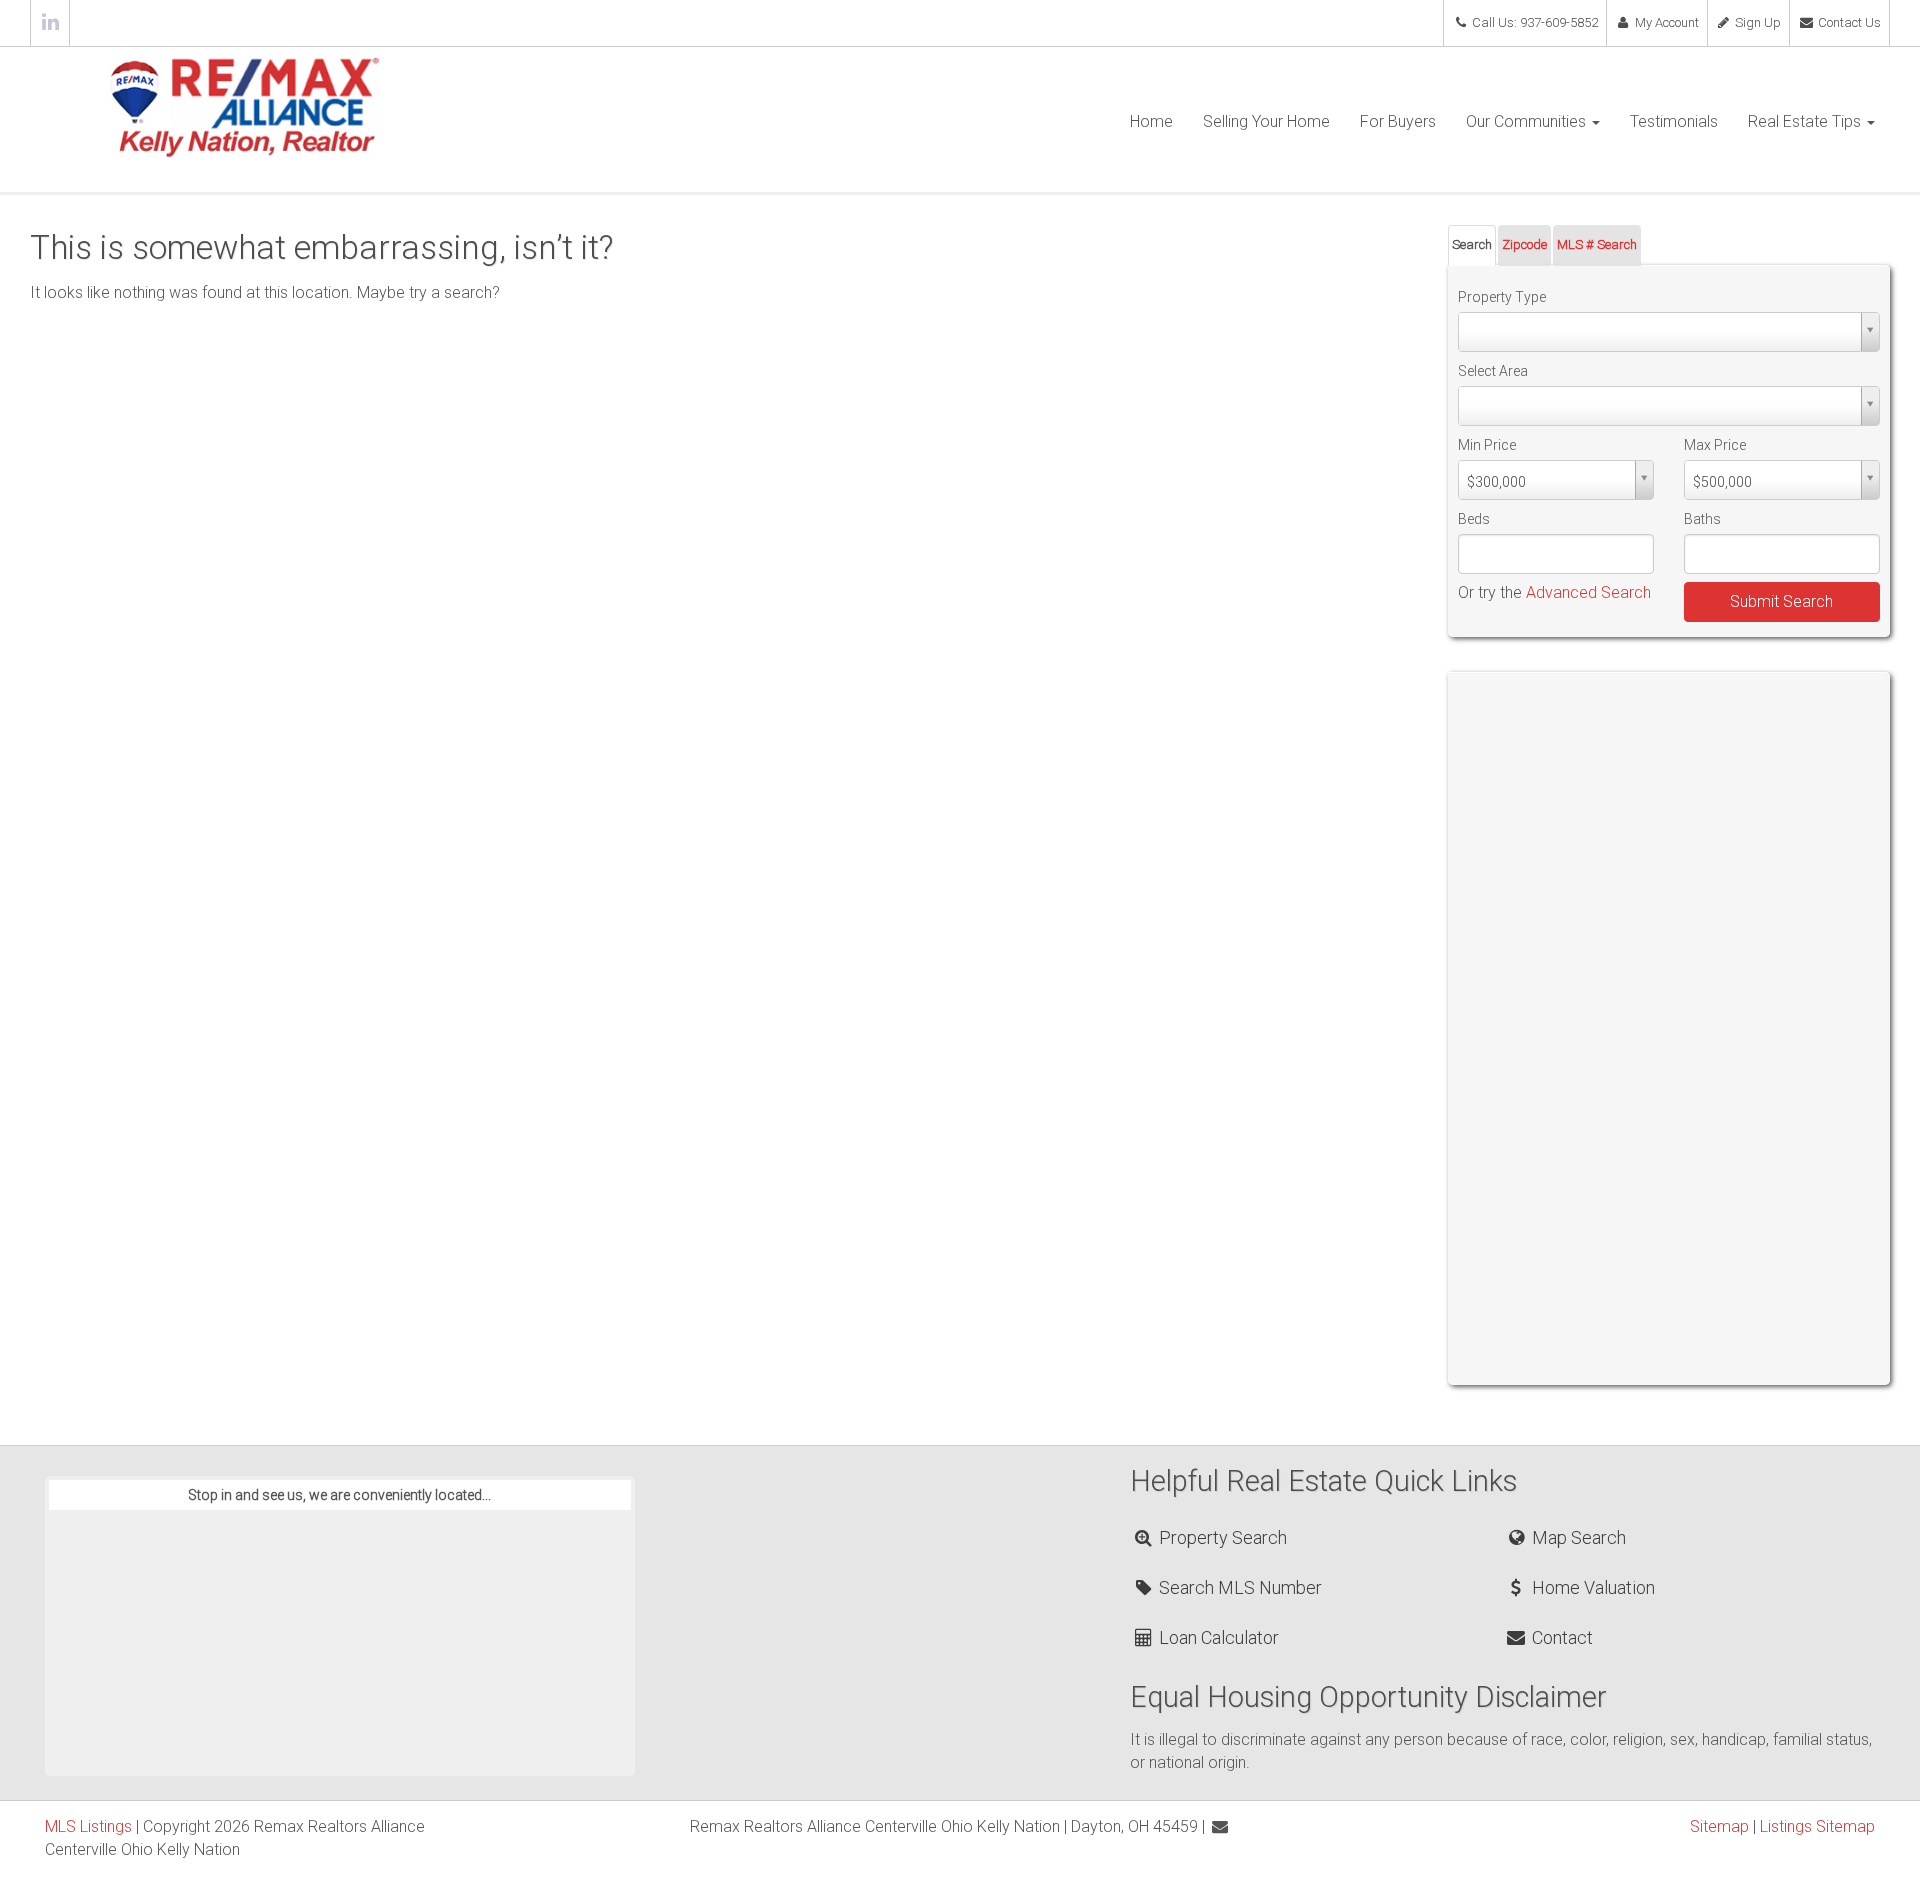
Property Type (1502, 297)
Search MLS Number (1238, 1587)
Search (1472, 244)
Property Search (1221, 1537)
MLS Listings (88, 1826)
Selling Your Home (1266, 121)
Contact (1560, 1637)
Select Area (1493, 371)
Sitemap (1719, 1826)
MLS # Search (1597, 244)
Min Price (1487, 445)
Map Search (1576, 1537)
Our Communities (1528, 121)
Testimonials (1674, 121)
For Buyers (1398, 121)
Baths (1702, 519)
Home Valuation (1591, 1587)
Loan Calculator (1217, 1637)
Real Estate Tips (1806, 121)
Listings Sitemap (1817, 1826)
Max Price (1715, 445)
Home (1151, 121)
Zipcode (1524, 244)
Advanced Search (1588, 592)
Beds (1474, 519)
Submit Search (1781, 601)
